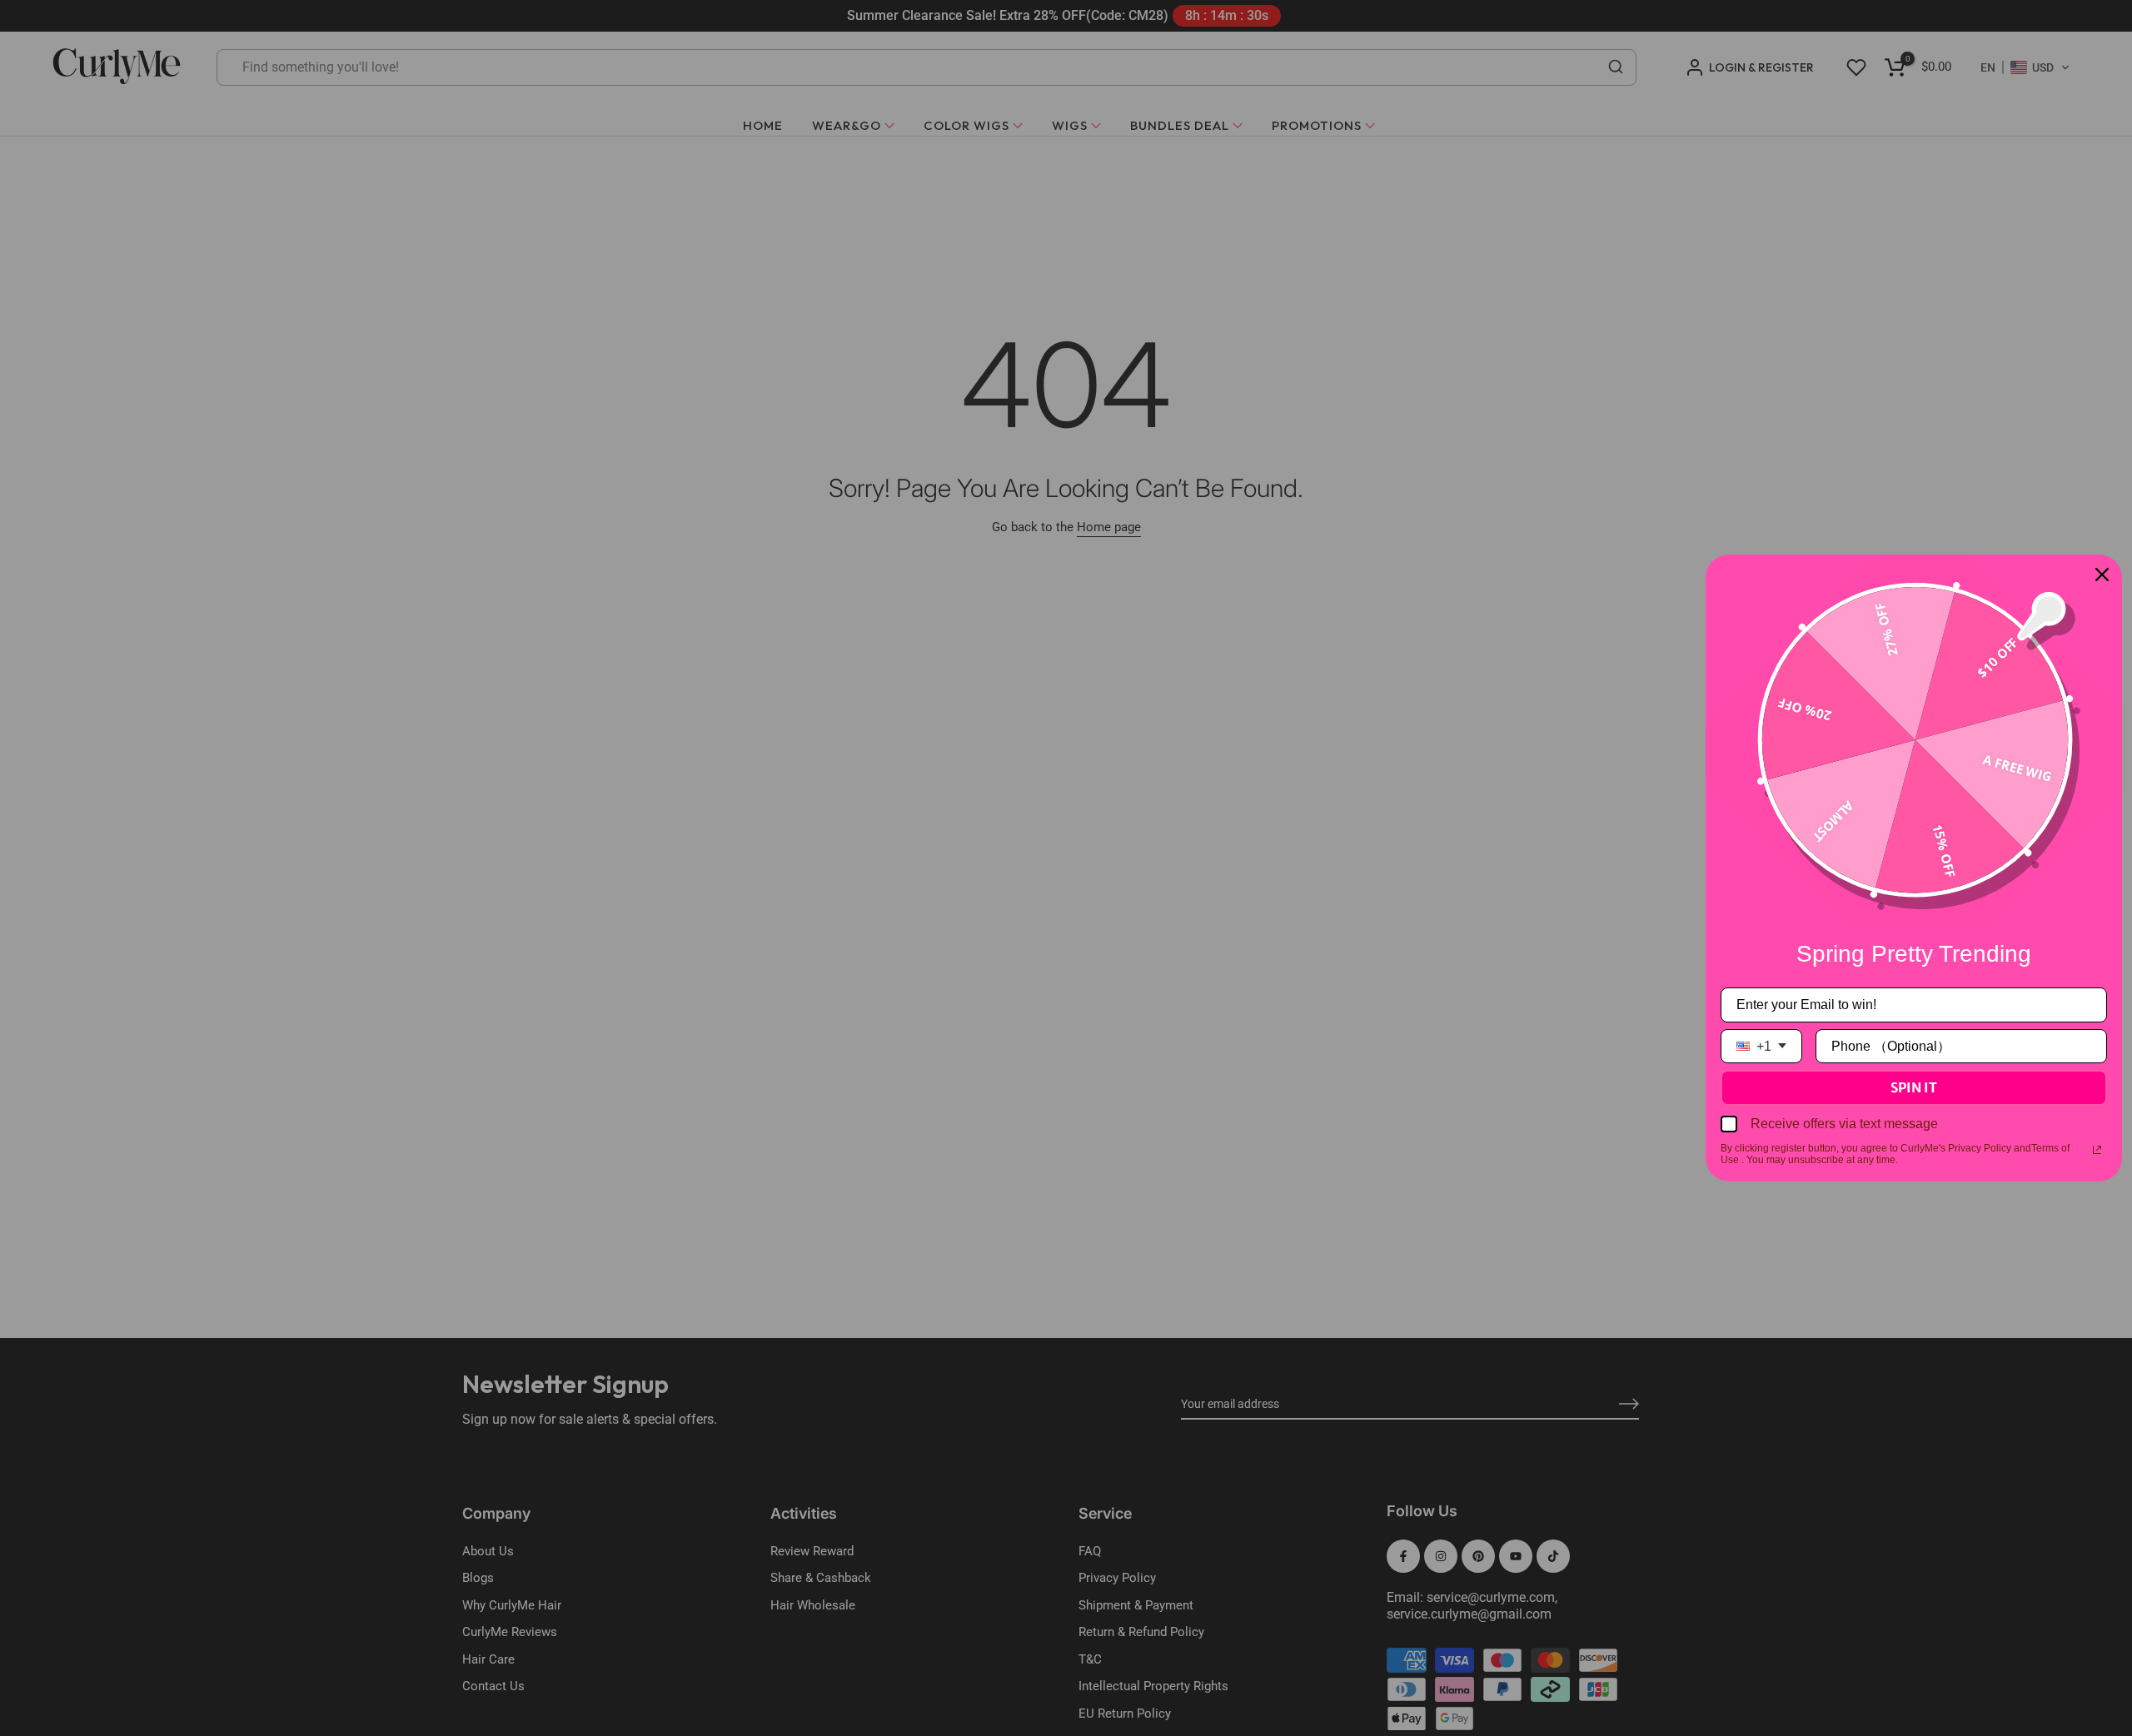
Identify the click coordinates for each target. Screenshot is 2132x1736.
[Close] (2102, 575)
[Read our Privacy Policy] (2097, 1150)
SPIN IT (1914, 1087)
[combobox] (1761, 1046)
